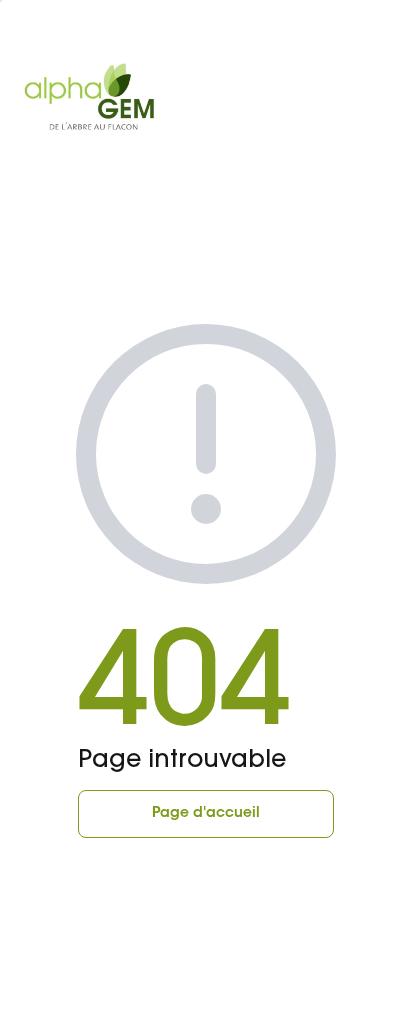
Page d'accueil (206, 814)
